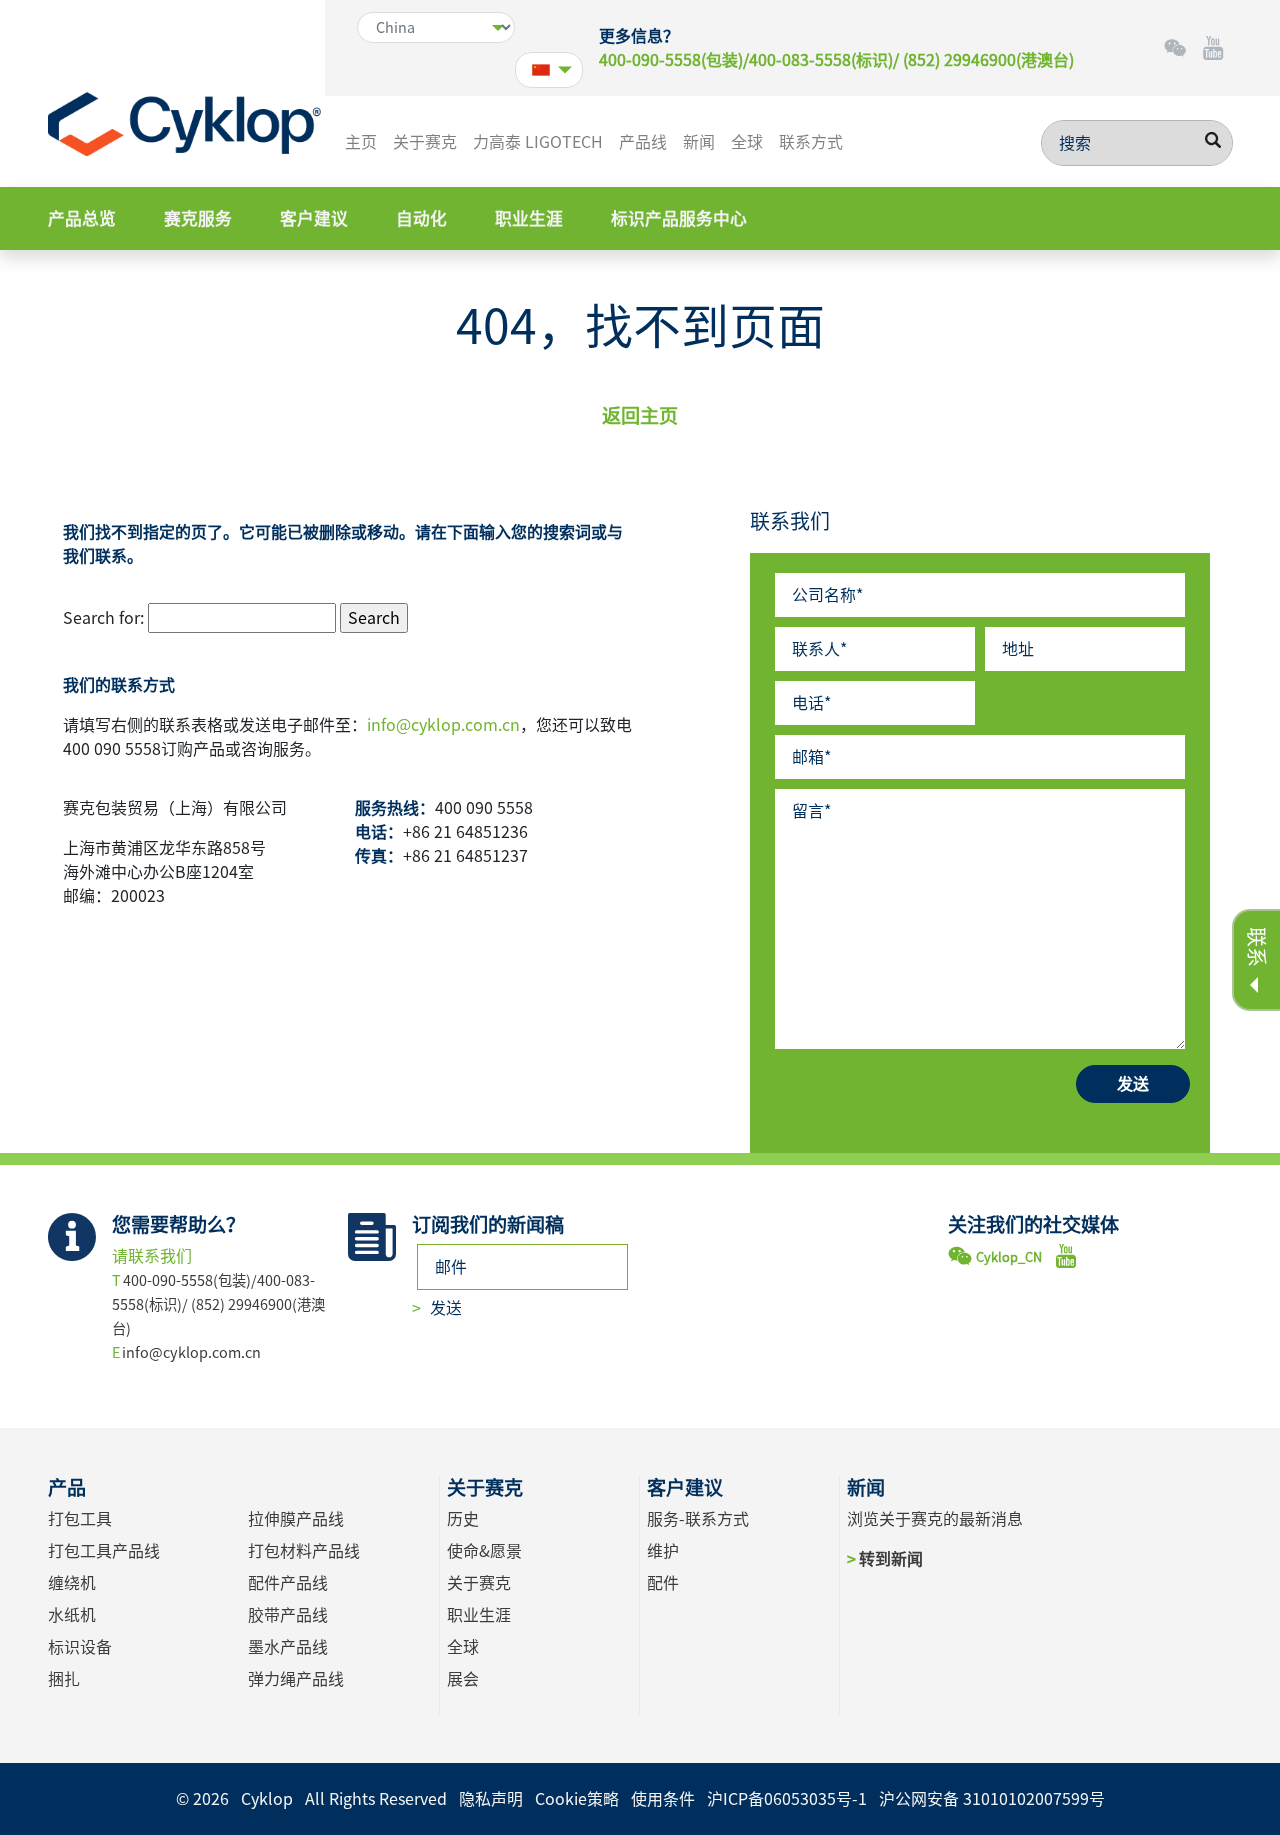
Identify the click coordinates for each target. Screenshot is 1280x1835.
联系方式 (811, 142)
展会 (463, 1679)
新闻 (699, 142)
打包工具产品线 (104, 1551)
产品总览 (82, 218)
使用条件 (663, 1799)
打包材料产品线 (304, 1551)
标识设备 (80, 1647)
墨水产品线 (288, 1647)
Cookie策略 (577, 1799)
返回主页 (640, 415)
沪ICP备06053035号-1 (787, 1799)
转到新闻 (890, 1559)
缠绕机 (72, 1583)
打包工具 (80, 1519)
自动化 (421, 218)
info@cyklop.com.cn (443, 725)
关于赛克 (425, 142)
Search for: (103, 618)
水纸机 (72, 1615)
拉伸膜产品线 (296, 1519)
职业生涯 (529, 218)
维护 (663, 1551)
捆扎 (64, 1679)
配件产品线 (288, 1583)
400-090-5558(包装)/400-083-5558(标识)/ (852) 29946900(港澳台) (836, 60)
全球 (747, 142)
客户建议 (314, 218)
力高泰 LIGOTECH (538, 142)
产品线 (643, 142)
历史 (463, 1519)
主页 (361, 142)
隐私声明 (491, 1799)
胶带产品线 (288, 1615)
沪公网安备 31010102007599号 (992, 1799)
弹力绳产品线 (296, 1679)
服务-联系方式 (698, 1519)
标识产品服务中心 (679, 218)
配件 (663, 1583)
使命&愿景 (484, 1551)
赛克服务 (198, 218)
